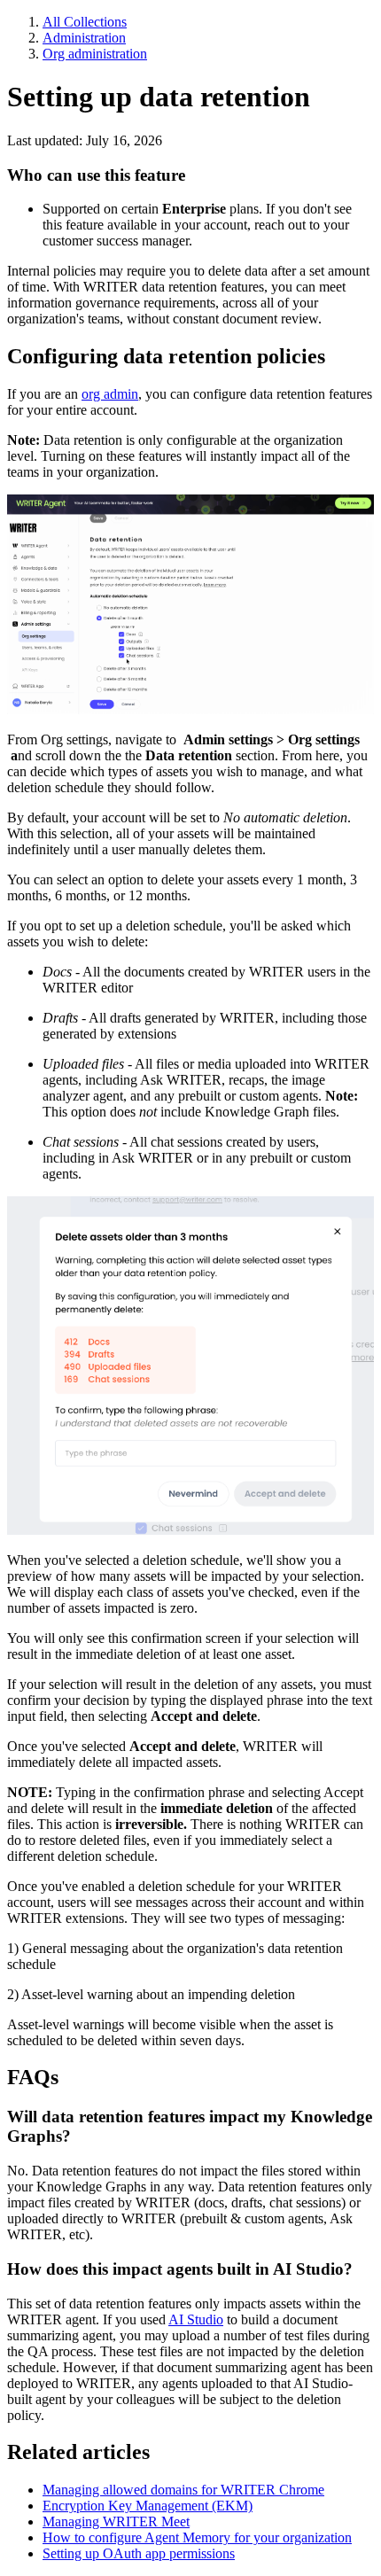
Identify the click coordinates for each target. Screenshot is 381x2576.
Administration (84, 38)
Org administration (95, 54)
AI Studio (196, 2319)
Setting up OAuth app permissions (139, 2553)
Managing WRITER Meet (116, 2522)
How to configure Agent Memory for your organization (197, 2537)
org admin (110, 394)
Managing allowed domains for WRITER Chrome (183, 2490)
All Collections (85, 22)
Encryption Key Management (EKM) (148, 2506)
